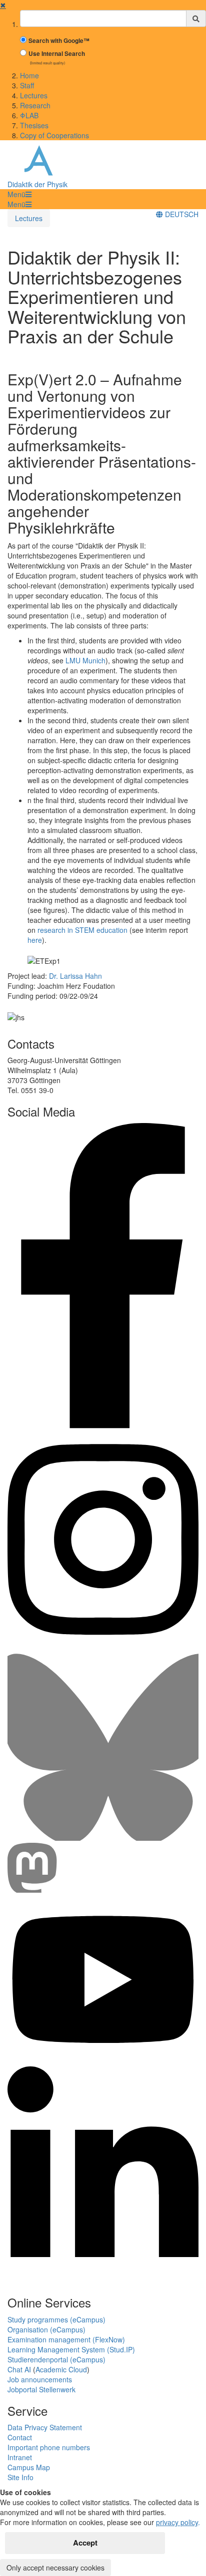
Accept (85, 2543)
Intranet (20, 2457)
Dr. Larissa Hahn (75, 976)
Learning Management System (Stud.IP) (71, 2349)
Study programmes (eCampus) (56, 2319)
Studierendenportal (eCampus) (56, 2359)
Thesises (34, 125)
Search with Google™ (59, 41)
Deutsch (181, 214)
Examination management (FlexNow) (66, 2339)
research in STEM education (82, 930)
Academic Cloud (61, 2369)
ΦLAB (29, 115)
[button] (19, 194)
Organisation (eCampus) (46, 2329)
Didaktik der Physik (37, 184)
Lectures (34, 95)
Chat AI (19, 2369)
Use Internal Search (57, 54)
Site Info (20, 2477)
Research (35, 105)
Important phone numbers (49, 2447)
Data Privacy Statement (45, 2427)
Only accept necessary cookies (55, 2568)
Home (29, 75)
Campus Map (29, 2467)
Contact (20, 2437)
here (35, 940)
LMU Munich (85, 660)
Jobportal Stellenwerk (41, 2389)
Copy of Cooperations (54, 135)
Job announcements (40, 2379)
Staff (27, 85)
